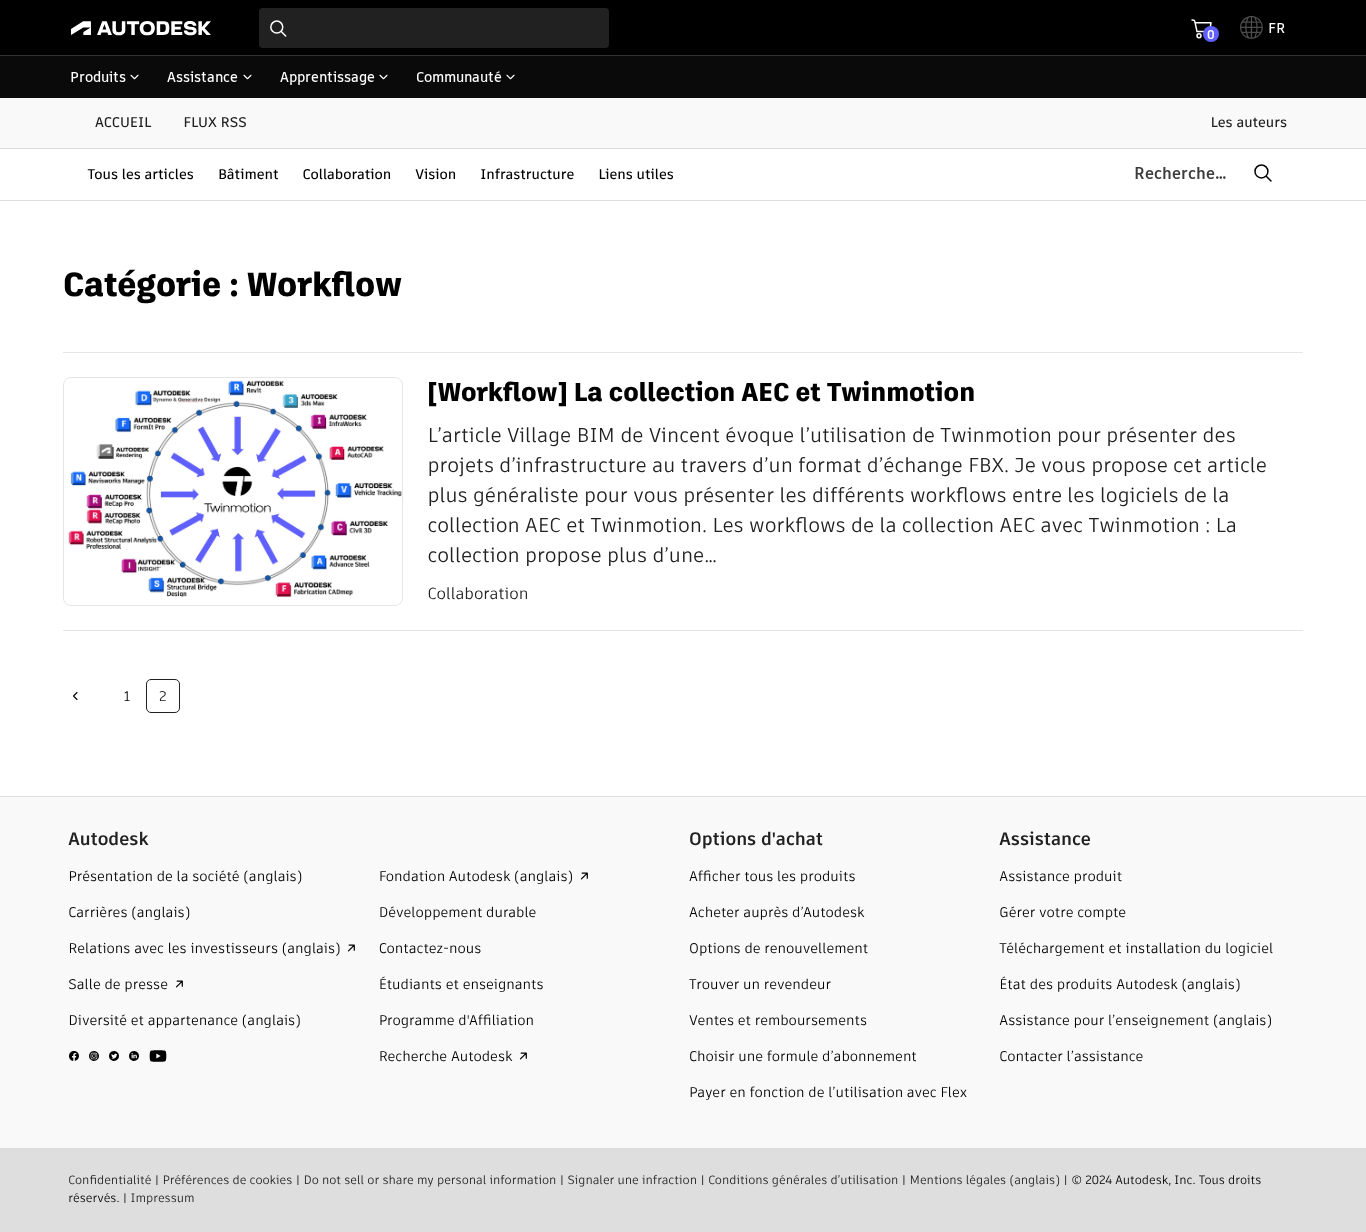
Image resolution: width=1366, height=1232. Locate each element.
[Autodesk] (141, 28)
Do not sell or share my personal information (430, 1180)
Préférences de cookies (228, 1180)
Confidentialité (109, 1180)
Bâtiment (248, 174)
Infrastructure (527, 174)
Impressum (163, 1198)
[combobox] (434, 28)
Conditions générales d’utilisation (803, 1180)
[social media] (118, 1056)
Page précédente (75, 696)
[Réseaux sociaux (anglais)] (118, 1064)
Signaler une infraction (632, 1180)
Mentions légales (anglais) (984, 1180)
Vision (435, 174)
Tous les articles (140, 174)
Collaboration (347, 174)
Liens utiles (636, 174)
